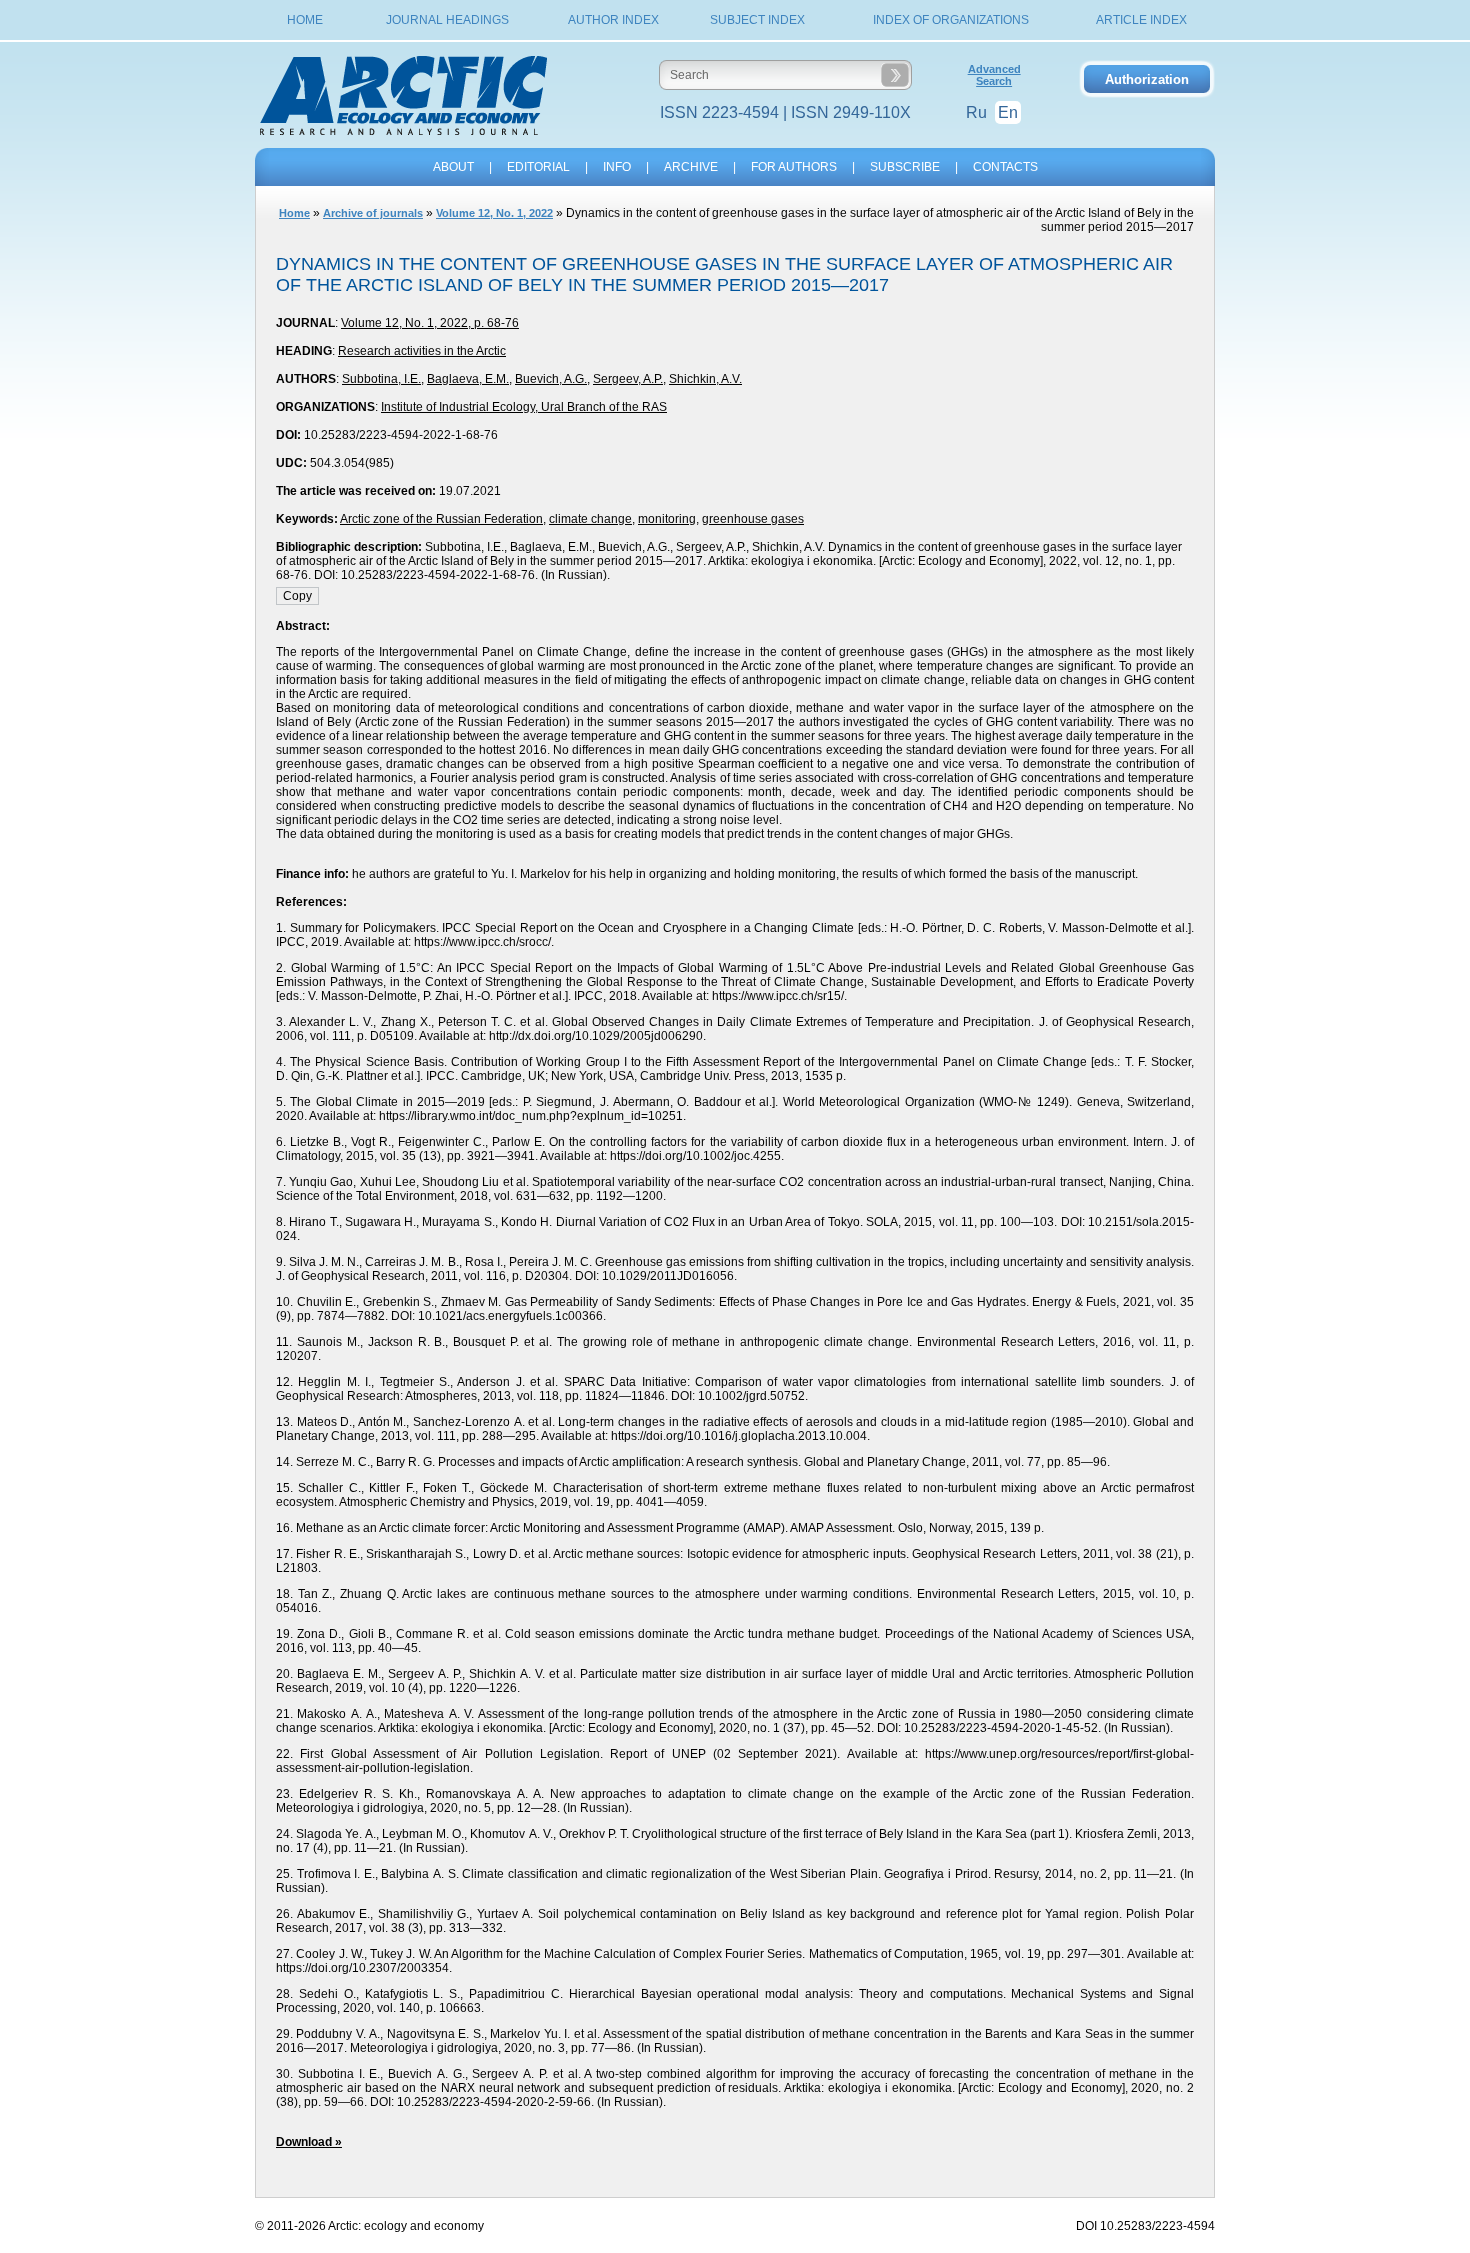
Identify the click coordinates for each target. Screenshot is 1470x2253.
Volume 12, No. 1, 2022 (494, 213)
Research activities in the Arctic (422, 351)
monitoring (667, 519)
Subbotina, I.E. (381, 379)
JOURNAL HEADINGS (447, 20)
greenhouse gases (753, 519)
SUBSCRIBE (905, 167)
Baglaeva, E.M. (468, 379)
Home (305, 20)
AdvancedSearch (994, 75)
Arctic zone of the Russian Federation (441, 519)
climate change (590, 519)
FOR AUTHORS (794, 167)
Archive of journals (373, 213)
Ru (976, 112)
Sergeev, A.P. (628, 379)
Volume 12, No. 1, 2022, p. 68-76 (430, 323)
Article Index (1141, 20)
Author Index (613, 20)
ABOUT (453, 167)
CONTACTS (1005, 167)
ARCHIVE (691, 167)
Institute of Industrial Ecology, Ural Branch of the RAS (524, 407)
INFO (617, 167)
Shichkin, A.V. (705, 379)
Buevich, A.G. (551, 379)
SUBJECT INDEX (757, 20)
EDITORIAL (538, 167)
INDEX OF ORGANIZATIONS (951, 20)
